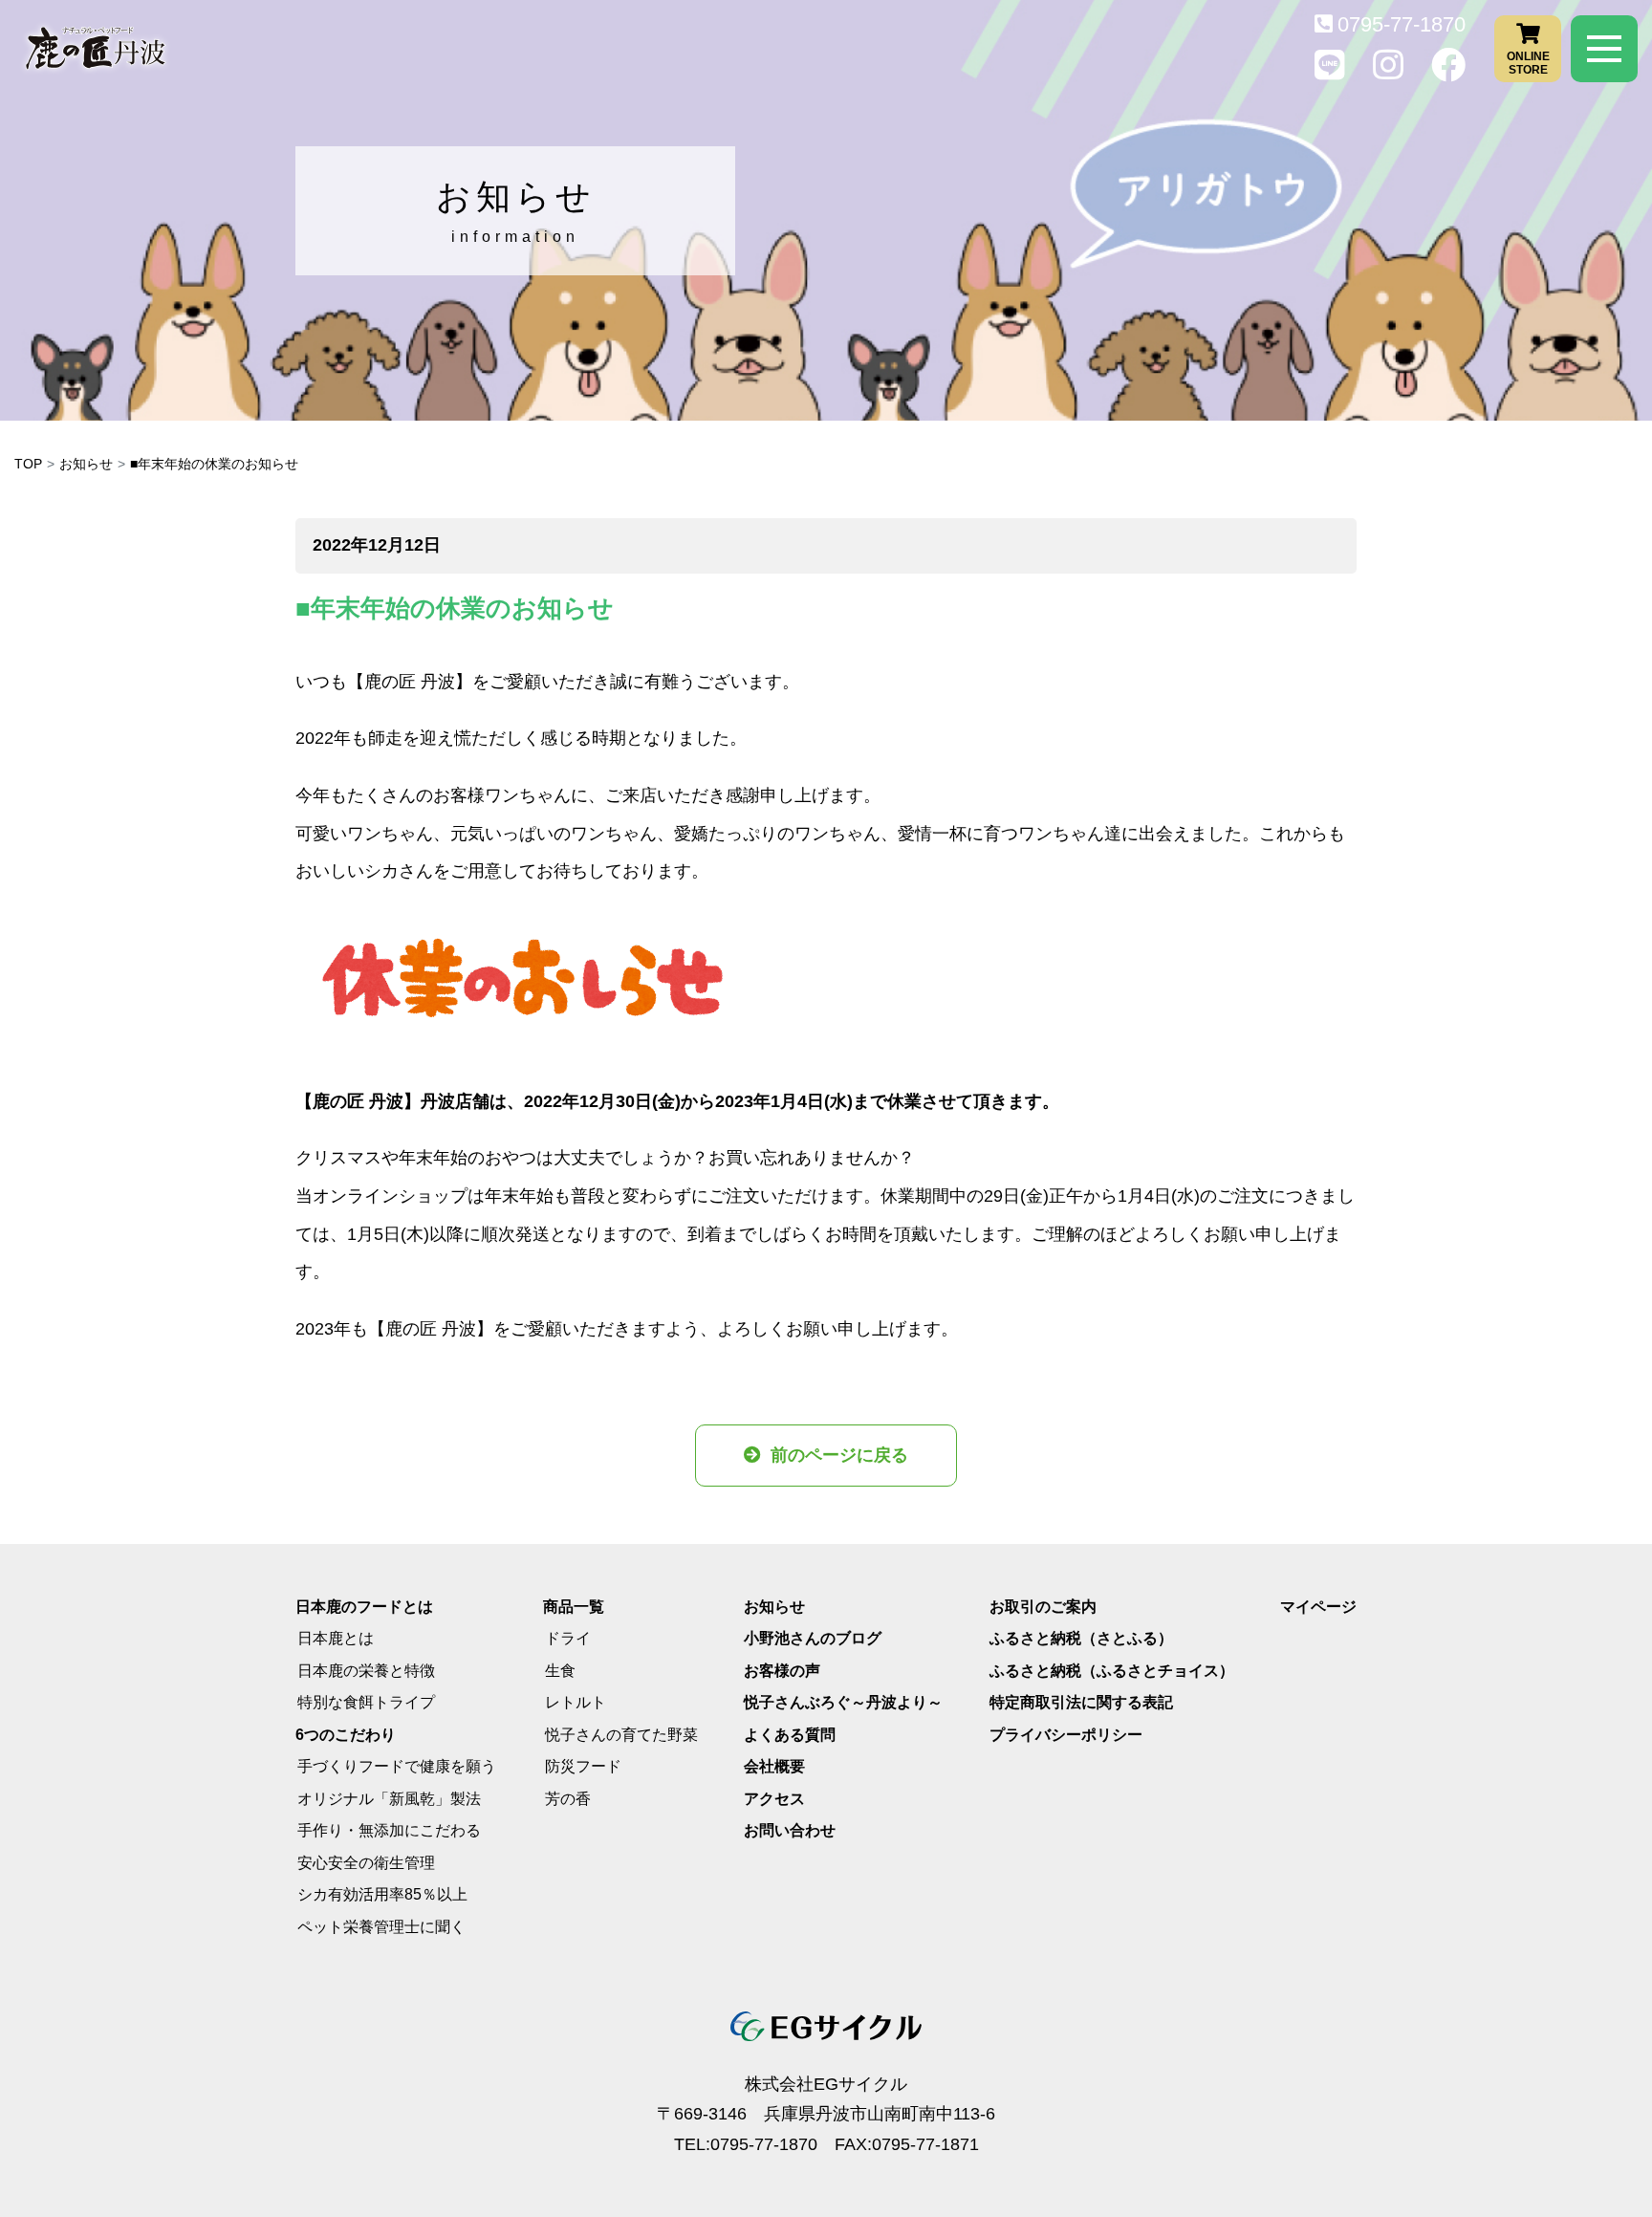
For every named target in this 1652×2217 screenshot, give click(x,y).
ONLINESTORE (1528, 62)
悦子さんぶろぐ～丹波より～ (843, 1702)
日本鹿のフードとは (364, 1607)
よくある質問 (790, 1735)
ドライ (568, 1638)
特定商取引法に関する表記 (1081, 1702)
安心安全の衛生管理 (366, 1863)
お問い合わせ (790, 1830)
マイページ (1318, 1607)
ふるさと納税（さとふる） (1081, 1638)
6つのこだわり (346, 1735)
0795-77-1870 (1402, 24)
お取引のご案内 (1043, 1607)
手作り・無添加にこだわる (389, 1830)
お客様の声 (782, 1671)
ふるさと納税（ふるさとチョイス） (1112, 1671)
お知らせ (86, 464)
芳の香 (568, 1799)
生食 (560, 1671)
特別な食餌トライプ (366, 1702)
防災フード (583, 1766)
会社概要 (774, 1766)
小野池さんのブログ (813, 1638)
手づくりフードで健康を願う (397, 1766)
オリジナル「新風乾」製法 (389, 1799)
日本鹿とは (336, 1638)
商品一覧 (574, 1607)
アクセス (774, 1799)
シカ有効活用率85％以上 (382, 1894)
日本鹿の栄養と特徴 (366, 1671)
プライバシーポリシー (1066, 1735)
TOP (28, 464)
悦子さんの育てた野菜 (621, 1735)
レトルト (576, 1702)
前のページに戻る (839, 1455)
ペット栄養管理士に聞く (381, 1927)
